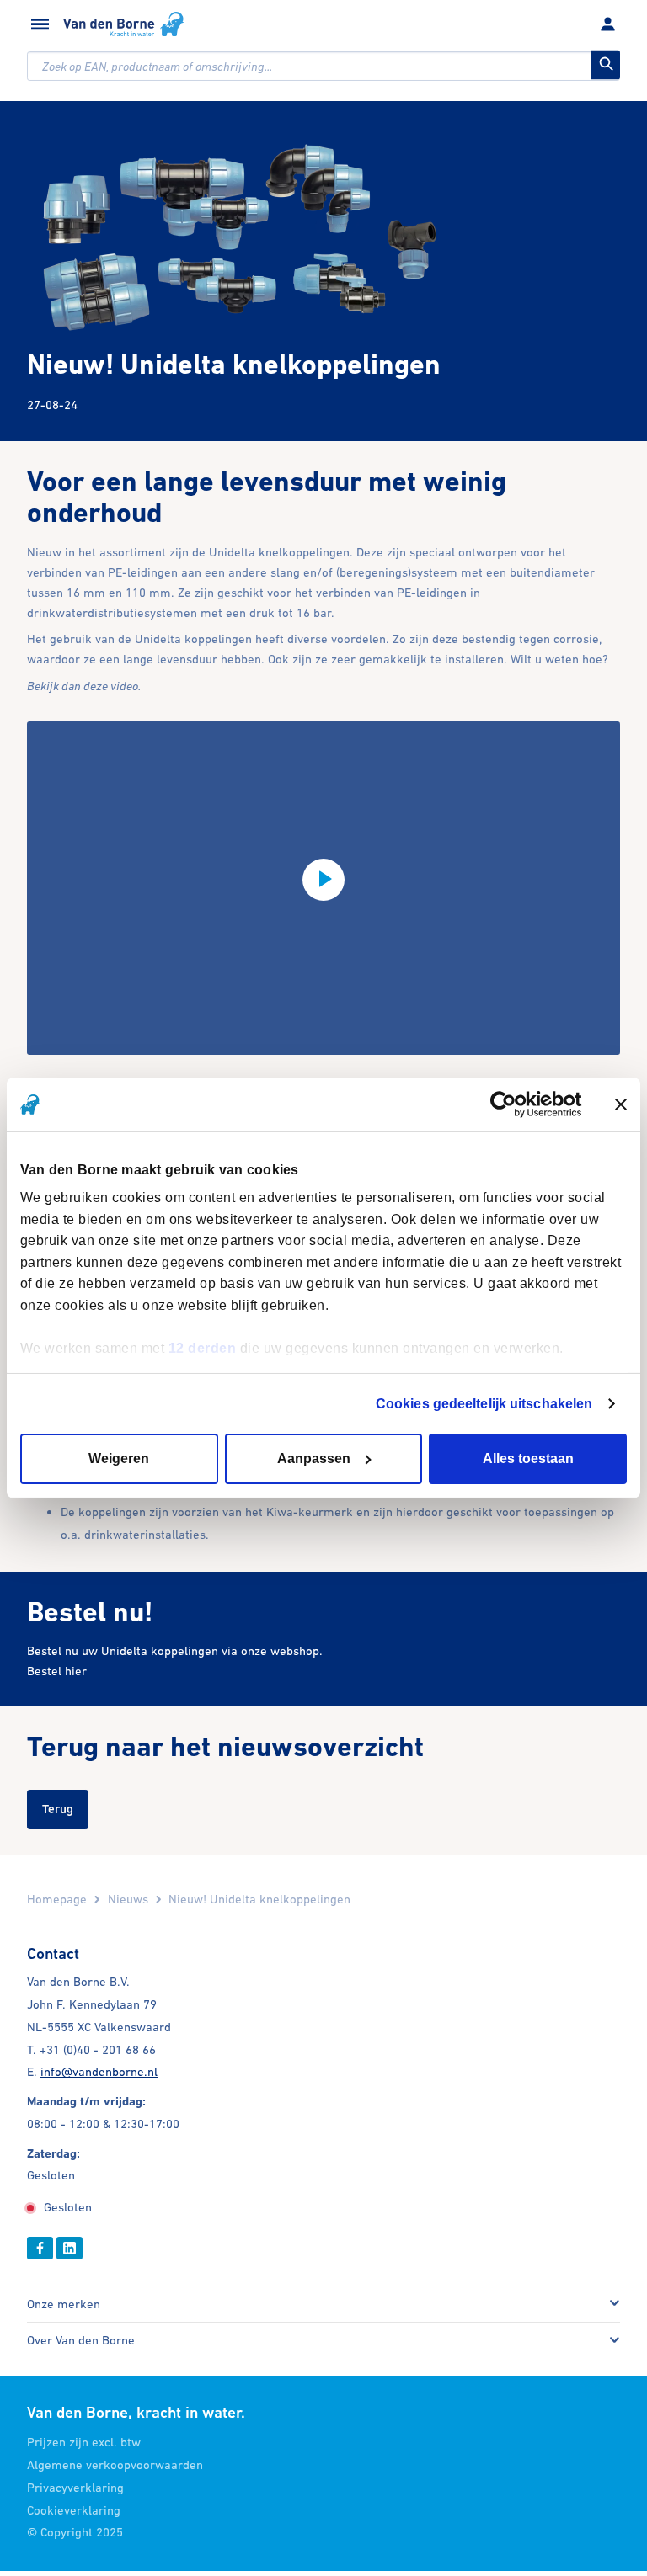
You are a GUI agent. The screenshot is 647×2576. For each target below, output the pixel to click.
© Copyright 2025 (75, 2532)
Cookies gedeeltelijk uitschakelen (484, 1403)
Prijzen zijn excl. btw (84, 2442)
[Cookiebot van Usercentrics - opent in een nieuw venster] (508, 1104)
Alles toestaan (528, 1458)
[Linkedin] (70, 2248)
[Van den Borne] (124, 24)
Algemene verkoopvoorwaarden (115, 2464)
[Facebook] (40, 2248)
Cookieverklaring (74, 2510)
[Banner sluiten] (621, 1104)
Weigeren (119, 1458)
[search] (323, 66)
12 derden (203, 1347)
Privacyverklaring (75, 2487)
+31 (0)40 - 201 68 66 (98, 2049)
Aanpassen (314, 1458)
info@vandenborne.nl (99, 2071)
